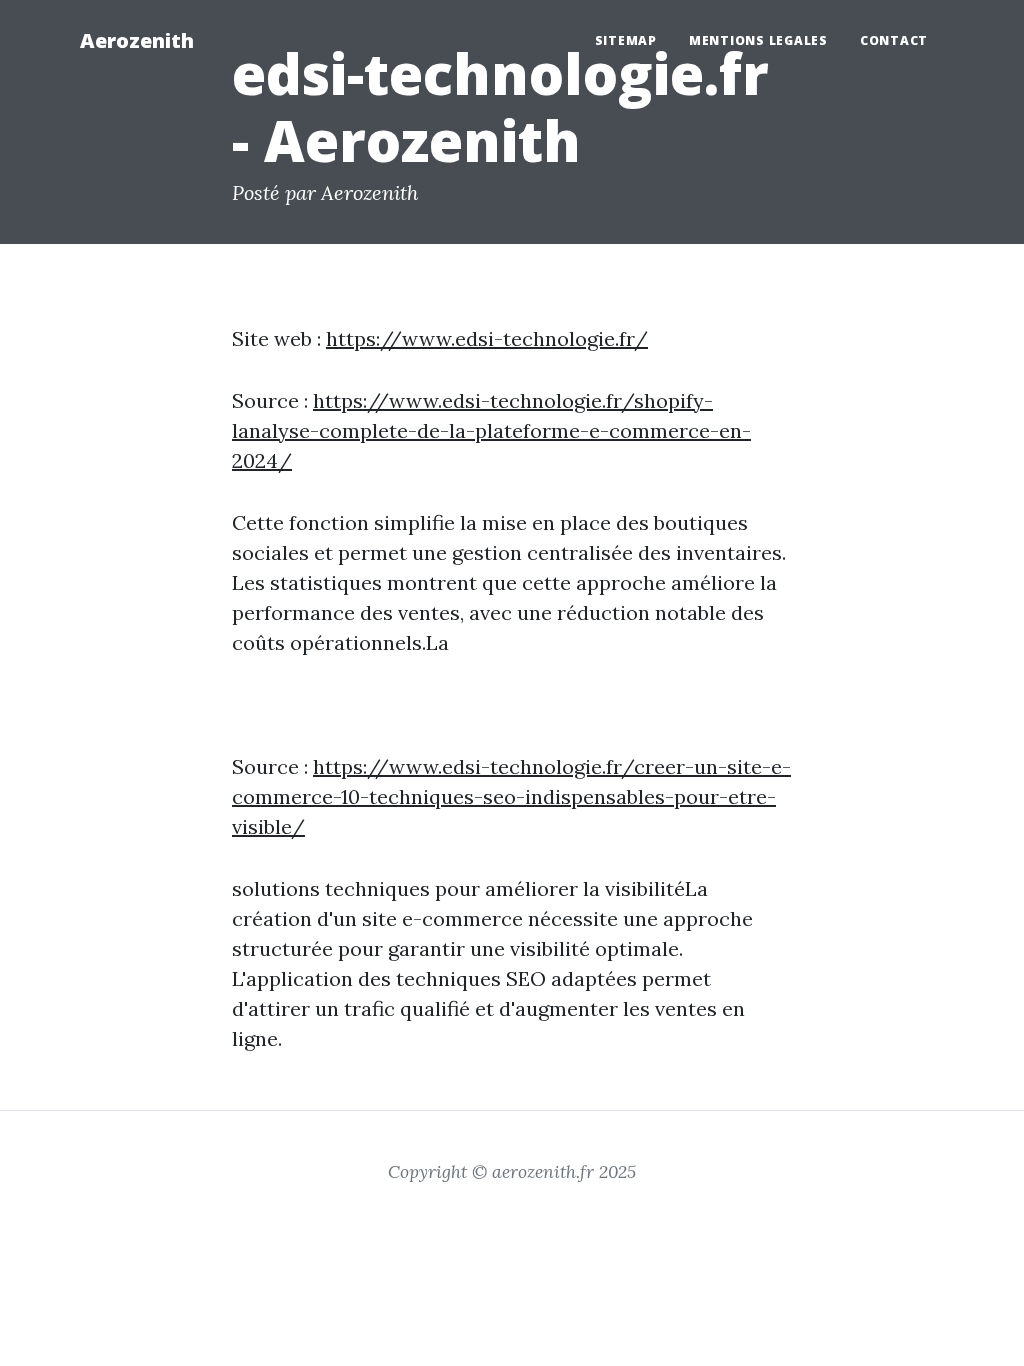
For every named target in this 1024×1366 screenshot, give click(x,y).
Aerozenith (137, 40)
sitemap (626, 40)
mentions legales (758, 40)
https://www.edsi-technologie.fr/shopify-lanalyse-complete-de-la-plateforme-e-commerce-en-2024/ (491, 430)
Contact (894, 40)
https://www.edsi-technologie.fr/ (487, 338)
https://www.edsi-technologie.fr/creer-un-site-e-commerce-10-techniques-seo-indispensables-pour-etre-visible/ (511, 796)
